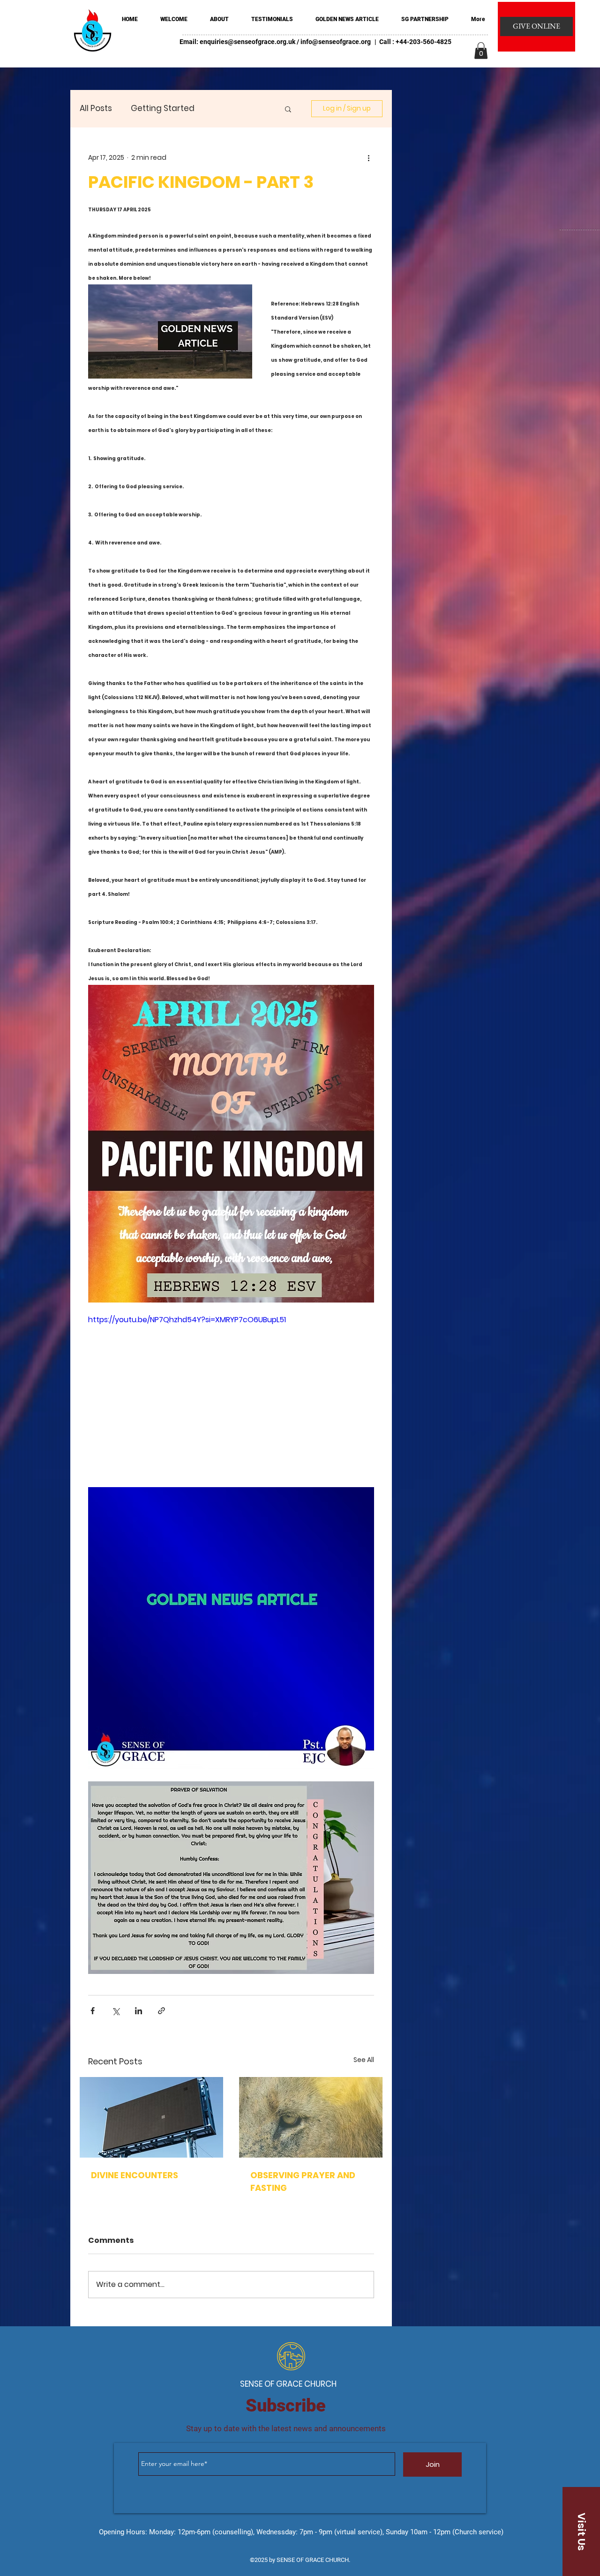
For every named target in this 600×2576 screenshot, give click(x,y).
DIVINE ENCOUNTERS (135, 2175)
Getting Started (163, 108)
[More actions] (368, 157)
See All (364, 2060)
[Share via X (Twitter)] (116, 2011)
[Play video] (231, 1395)
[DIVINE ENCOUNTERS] (151, 2117)
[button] (481, 51)
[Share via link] (161, 2011)
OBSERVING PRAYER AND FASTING (303, 2181)
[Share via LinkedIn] (139, 2011)
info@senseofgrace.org (336, 42)
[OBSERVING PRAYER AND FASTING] (311, 2117)
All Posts (96, 108)
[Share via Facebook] (93, 2011)
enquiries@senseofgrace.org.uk (247, 42)
